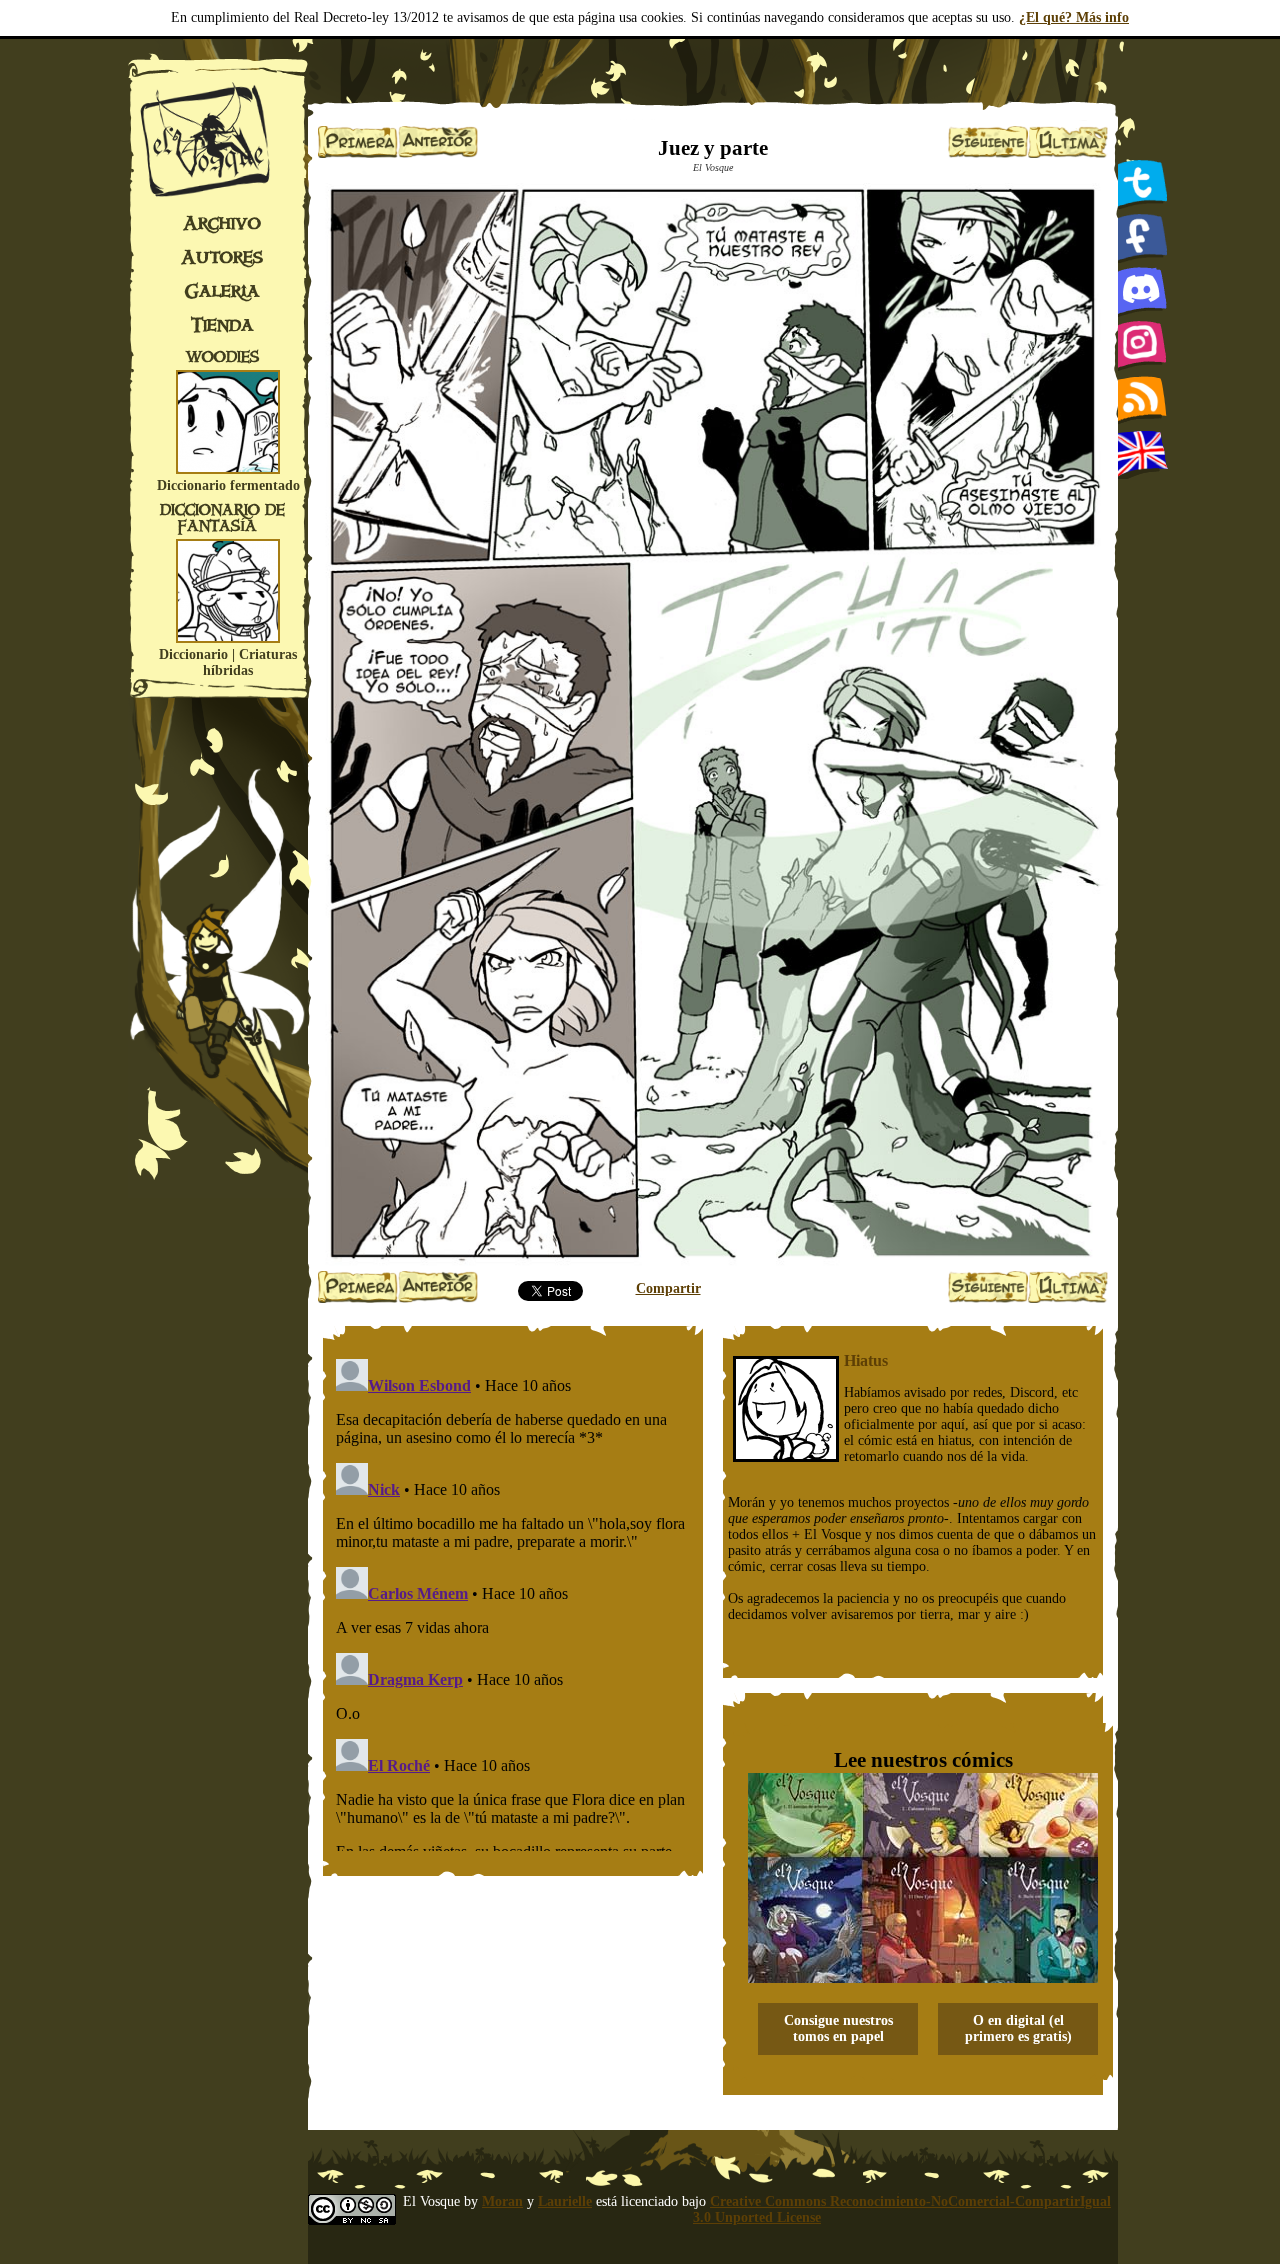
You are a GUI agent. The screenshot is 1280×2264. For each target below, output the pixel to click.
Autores (222, 257)
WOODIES (222, 356)
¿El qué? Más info (1074, 17)
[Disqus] (513, 1601)
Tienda (222, 325)
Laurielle (565, 2201)
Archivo (222, 223)
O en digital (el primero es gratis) (1018, 2028)
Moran (502, 2201)
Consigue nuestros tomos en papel (838, 2028)
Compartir (668, 1288)
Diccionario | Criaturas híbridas (228, 662)
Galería (222, 291)
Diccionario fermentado (228, 485)
